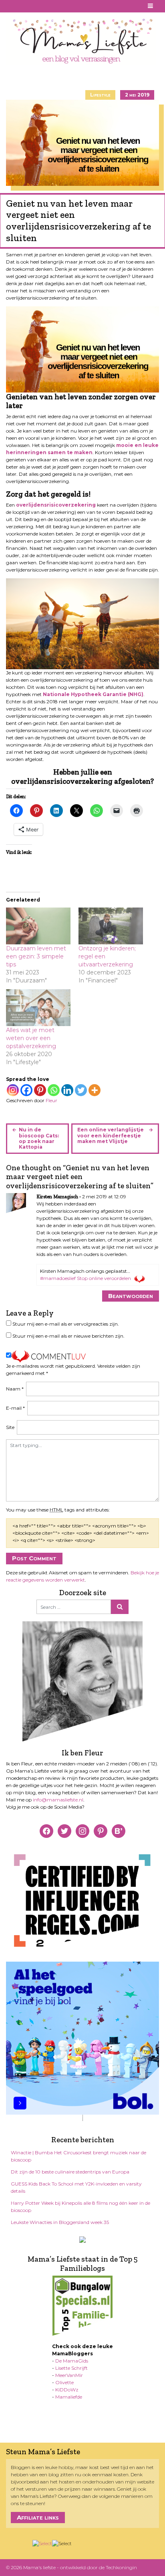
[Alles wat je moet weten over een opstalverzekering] (38, 1008)
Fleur (51, 1100)
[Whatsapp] (54, 1090)
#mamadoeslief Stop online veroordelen (86, 1278)
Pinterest (20, 6)
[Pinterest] (40, 1090)
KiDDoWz (67, 2390)
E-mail (15, 1408)
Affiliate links (38, 2517)
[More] (95, 1090)
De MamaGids (72, 2361)
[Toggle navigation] (151, 6)
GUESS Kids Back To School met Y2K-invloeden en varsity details (76, 2187)
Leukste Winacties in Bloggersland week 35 (60, 2222)
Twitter (40, 6)
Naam (15, 1389)
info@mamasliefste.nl (58, 1800)
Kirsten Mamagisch (57, 1197)
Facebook (11, 6)
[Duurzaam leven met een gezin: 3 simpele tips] (38, 926)
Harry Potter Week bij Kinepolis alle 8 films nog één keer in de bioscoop (80, 2207)
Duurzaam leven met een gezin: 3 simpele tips (36, 956)
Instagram (30, 6)
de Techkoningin (118, 2567)
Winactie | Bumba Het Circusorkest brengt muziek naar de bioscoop (78, 2156)
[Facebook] (26, 1090)
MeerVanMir (69, 2375)
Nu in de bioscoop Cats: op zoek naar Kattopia (39, 1138)
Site (10, 1427)
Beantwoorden (131, 1296)
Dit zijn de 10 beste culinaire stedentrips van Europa (70, 2172)
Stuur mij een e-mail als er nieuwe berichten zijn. (68, 1336)
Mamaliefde (69, 2397)
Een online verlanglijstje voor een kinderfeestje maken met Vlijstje (111, 1135)
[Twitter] (81, 1090)
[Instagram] (13, 1090)
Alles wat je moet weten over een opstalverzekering (31, 1038)
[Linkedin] (67, 1090)
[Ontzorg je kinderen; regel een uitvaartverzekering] (111, 926)
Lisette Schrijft (71, 2368)
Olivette (64, 2382)
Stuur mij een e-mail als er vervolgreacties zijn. (66, 1324)
